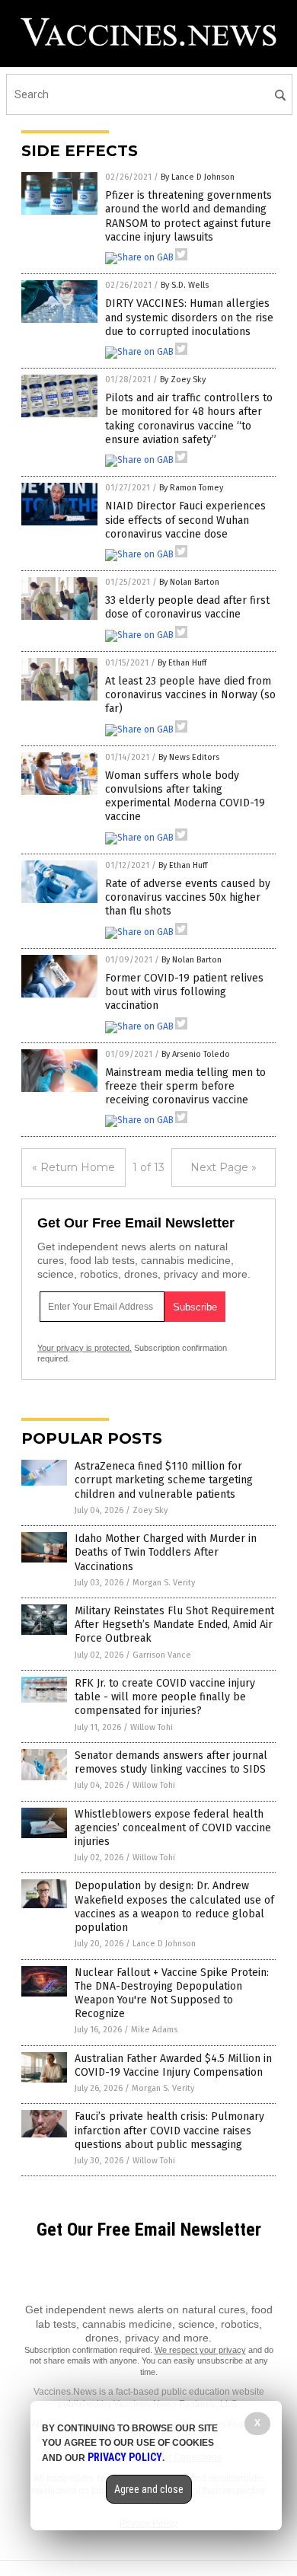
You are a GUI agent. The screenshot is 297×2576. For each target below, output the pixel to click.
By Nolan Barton (189, 582)
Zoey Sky (150, 1510)
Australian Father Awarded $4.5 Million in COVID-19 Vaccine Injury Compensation (173, 2065)
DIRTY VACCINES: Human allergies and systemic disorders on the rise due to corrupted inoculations (189, 317)
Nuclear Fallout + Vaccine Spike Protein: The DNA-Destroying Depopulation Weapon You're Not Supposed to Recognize (172, 1993)
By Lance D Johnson (198, 177)
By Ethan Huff (182, 663)
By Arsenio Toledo (196, 1054)
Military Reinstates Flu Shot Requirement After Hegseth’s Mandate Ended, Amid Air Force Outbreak (174, 1625)
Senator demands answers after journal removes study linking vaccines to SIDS (171, 1762)
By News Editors (189, 757)
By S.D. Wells (185, 285)
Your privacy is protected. (85, 1348)
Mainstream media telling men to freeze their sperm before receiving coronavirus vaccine (185, 1086)
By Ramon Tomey (191, 488)
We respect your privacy (200, 2350)
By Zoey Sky (183, 380)
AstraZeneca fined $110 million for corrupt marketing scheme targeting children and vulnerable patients (164, 1480)
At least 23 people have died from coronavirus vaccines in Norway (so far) (190, 695)
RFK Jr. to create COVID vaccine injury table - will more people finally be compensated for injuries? (165, 1697)
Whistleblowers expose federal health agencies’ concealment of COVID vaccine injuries (173, 1828)
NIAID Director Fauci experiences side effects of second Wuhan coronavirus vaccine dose (185, 520)
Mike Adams (154, 2030)
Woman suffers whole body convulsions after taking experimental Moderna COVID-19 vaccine (185, 796)
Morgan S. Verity (164, 1583)
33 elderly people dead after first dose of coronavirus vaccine (187, 607)
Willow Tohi (152, 1727)
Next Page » (224, 1167)
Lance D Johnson (164, 1944)
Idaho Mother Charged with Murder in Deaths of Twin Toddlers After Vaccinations (166, 1552)
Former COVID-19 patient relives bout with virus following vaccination (184, 992)
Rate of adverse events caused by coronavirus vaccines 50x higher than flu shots (188, 897)
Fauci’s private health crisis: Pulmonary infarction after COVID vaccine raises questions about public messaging (169, 2130)
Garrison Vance (162, 1655)
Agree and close (149, 2489)
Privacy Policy (125, 2457)
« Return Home (73, 1167)
